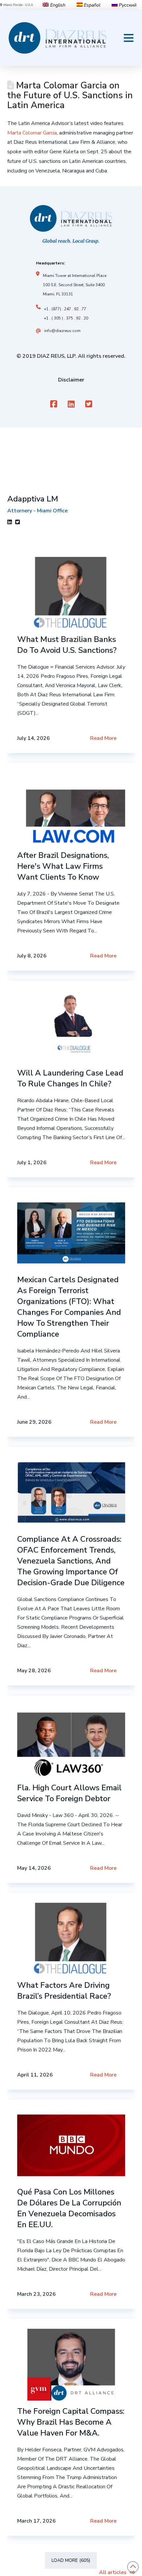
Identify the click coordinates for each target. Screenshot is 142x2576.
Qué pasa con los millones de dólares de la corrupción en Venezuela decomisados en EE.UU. (69, 2208)
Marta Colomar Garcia (32, 133)
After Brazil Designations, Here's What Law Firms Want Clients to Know (63, 866)
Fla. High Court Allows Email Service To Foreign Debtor (69, 1793)
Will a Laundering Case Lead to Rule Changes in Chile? (70, 1078)
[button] (129, 38)
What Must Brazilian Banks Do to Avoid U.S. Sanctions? (67, 645)
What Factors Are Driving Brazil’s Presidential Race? (64, 1991)
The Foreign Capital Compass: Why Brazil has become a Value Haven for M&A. (71, 2422)
